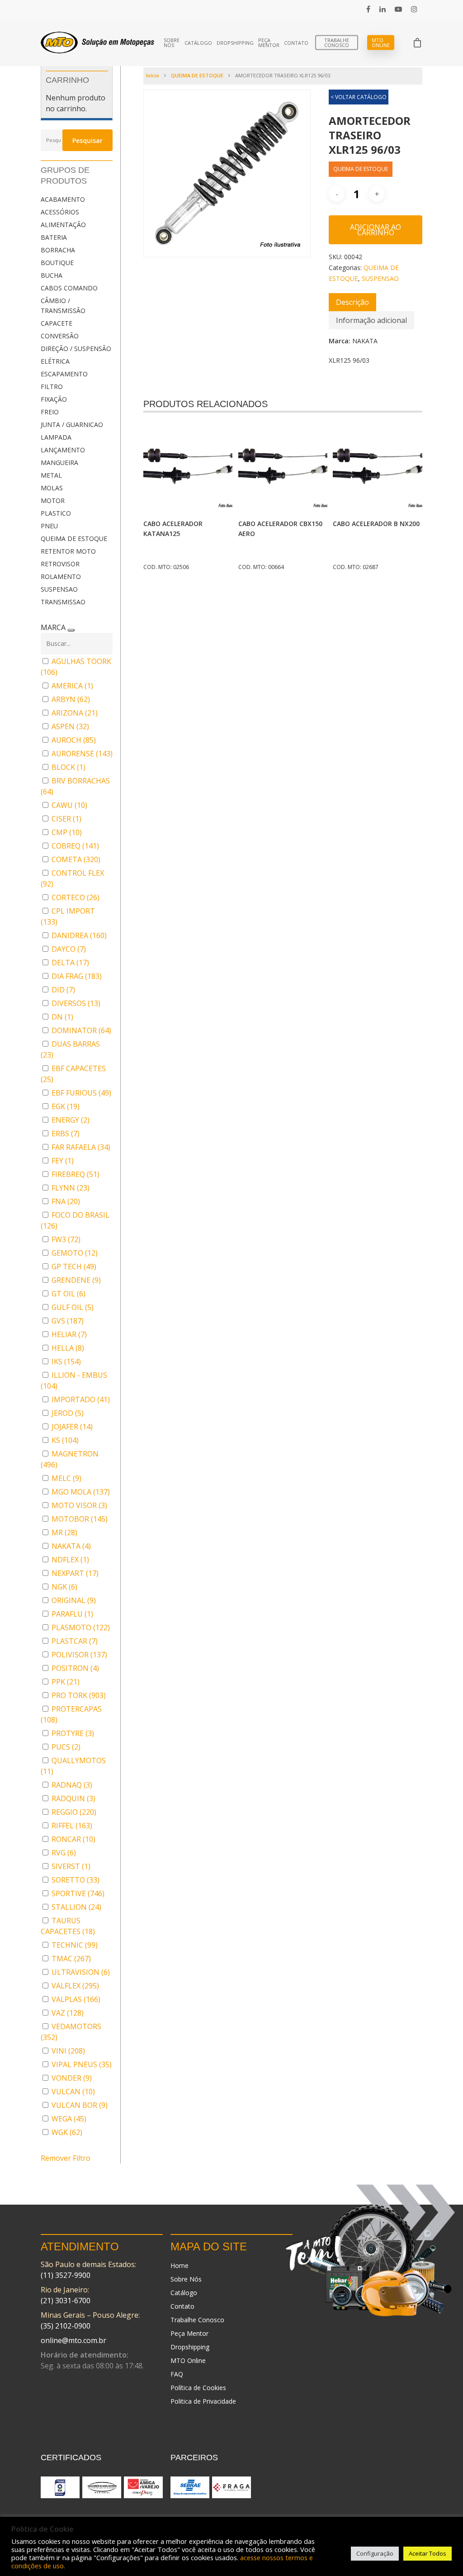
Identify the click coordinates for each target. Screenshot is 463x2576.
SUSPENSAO (59, 589)
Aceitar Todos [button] (428, 2553)
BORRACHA (58, 250)
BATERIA (54, 237)
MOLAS (52, 488)
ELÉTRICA (55, 361)
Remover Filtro (66, 2158)
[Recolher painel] (71, 630)
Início (153, 75)
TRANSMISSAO (63, 602)
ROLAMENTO (61, 576)
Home (180, 2265)
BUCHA (52, 275)
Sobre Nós (172, 43)
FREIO (50, 412)
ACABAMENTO (63, 199)
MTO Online (381, 43)
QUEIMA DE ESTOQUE (74, 538)
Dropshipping (235, 43)
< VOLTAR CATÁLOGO (359, 97)
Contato (296, 43)
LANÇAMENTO (63, 450)
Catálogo (198, 43)
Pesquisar (87, 140)
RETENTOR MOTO (68, 551)
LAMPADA (56, 437)
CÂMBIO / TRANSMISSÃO (63, 306)
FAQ (177, 2374)
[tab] (352, 302)
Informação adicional (371, 320)
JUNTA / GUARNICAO (72, 425)
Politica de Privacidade (203, 2401)
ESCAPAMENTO (64, 374)
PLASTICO (56, 513)
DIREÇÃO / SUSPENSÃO (76, 349)
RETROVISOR (60, 564)
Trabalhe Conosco (337, 43)
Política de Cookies (198, 2388)
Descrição (352, 302)
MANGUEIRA (59, 463)
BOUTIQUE (57, 263)
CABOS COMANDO (69, 288)
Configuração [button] (375, 2553)
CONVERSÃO (60, 336)
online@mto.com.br (73, 2340)
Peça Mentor (269, 43)
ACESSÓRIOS (60, 212)
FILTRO (52, 387)
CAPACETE (57, 323)
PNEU (49, 526)
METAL (51, 475)
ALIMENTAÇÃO (63, 225)
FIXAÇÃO (54, 399)
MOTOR (53, 500)
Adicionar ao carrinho (376, 230)
